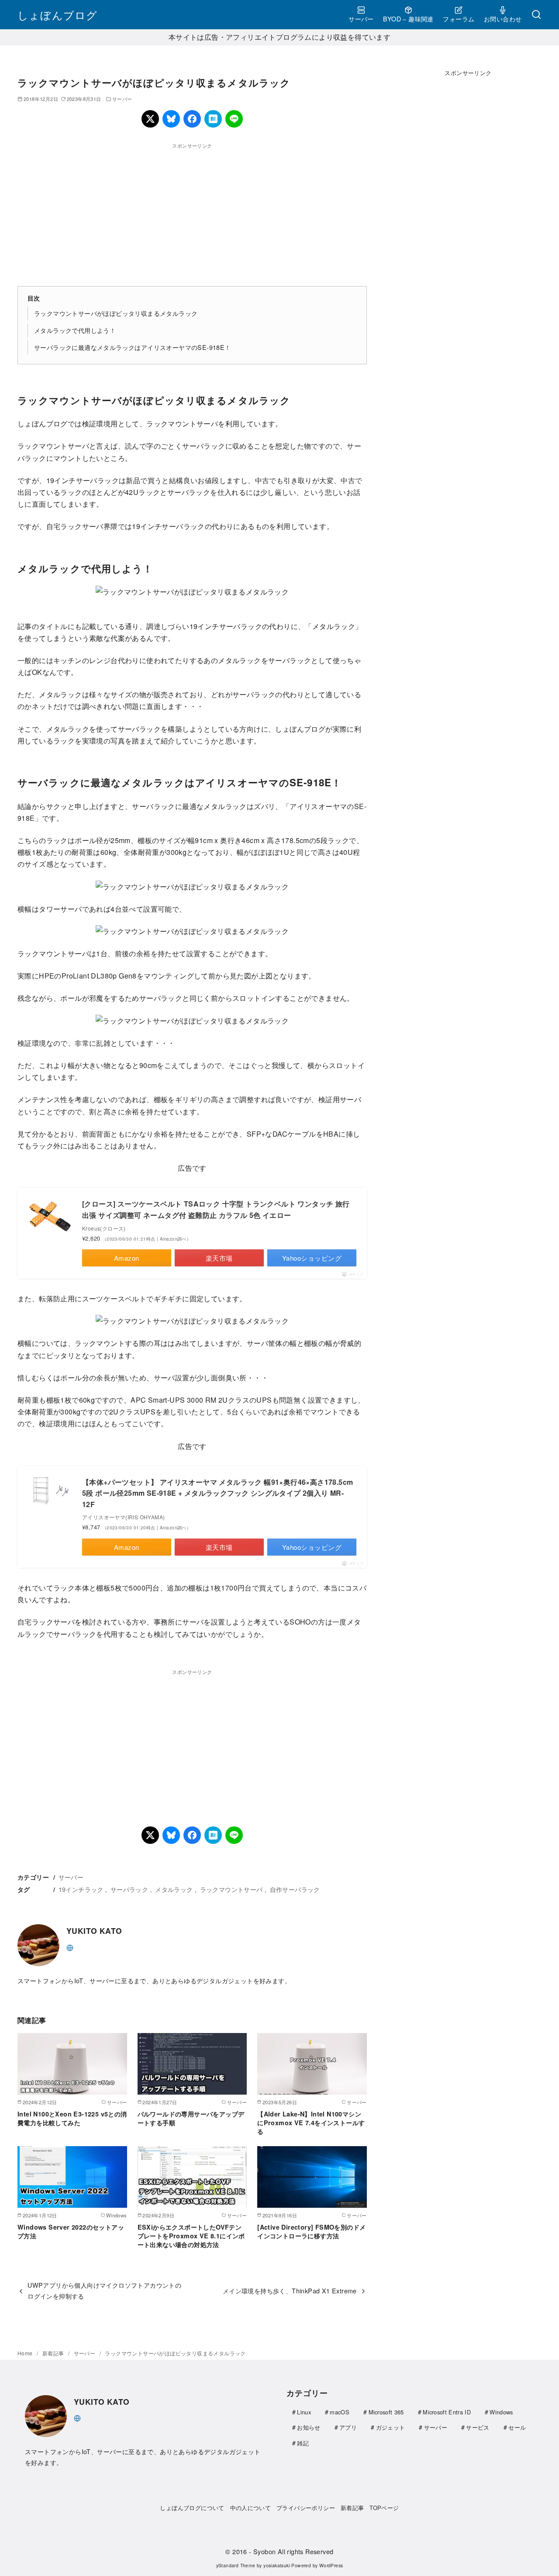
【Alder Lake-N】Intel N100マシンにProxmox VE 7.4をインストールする (311, 2123)
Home (26, 2353)
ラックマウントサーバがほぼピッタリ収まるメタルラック (116, 313)
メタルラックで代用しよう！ (75, 330)
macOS (340, 2412)
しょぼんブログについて (192, 2508)
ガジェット (391, 2427)
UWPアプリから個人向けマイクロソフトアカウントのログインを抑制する (104, 2290)
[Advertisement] (192, 211)
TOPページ (384, 2508)
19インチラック (81, 1889)
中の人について (251, 2508)
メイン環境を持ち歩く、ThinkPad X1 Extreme (290, 2291)
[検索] (536, 15)
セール (517, 2427)
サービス (478, 2427)
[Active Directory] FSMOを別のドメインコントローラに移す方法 (311, 2231)
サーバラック (129, 1889)
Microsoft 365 (386, 2412)
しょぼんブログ (57, 15)
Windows (501, 2412)
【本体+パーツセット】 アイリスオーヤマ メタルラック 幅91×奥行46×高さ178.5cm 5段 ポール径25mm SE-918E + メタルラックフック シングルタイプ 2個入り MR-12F (217, 1493)
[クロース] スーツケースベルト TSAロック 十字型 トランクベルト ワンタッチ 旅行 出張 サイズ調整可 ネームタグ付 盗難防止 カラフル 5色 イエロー (216, 1209)
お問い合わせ (503, 19)
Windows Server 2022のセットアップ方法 (71, 2231)
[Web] (70, 1947)
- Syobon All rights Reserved (291, 2551)
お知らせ (309, 2427)
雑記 (303, 2443)
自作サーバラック (295, 1889)
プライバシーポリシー (306, 2508)
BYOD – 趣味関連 (408, 19)
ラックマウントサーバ (231, 1889)
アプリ (348, 2427)
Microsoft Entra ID (447, 2412)
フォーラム (459, 19)
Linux (304, 2412)
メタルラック (174, 1889)
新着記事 (54, 2353)
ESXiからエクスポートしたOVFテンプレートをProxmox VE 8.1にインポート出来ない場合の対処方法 (191, 2236)
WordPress (331, 2565)
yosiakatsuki (277, 2565)
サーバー (361, 19)
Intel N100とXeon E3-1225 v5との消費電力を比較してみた (72, 2118)
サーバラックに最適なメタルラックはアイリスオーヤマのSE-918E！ (133, 347)
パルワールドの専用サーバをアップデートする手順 (191, 2118)
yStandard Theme (236, 2565)
